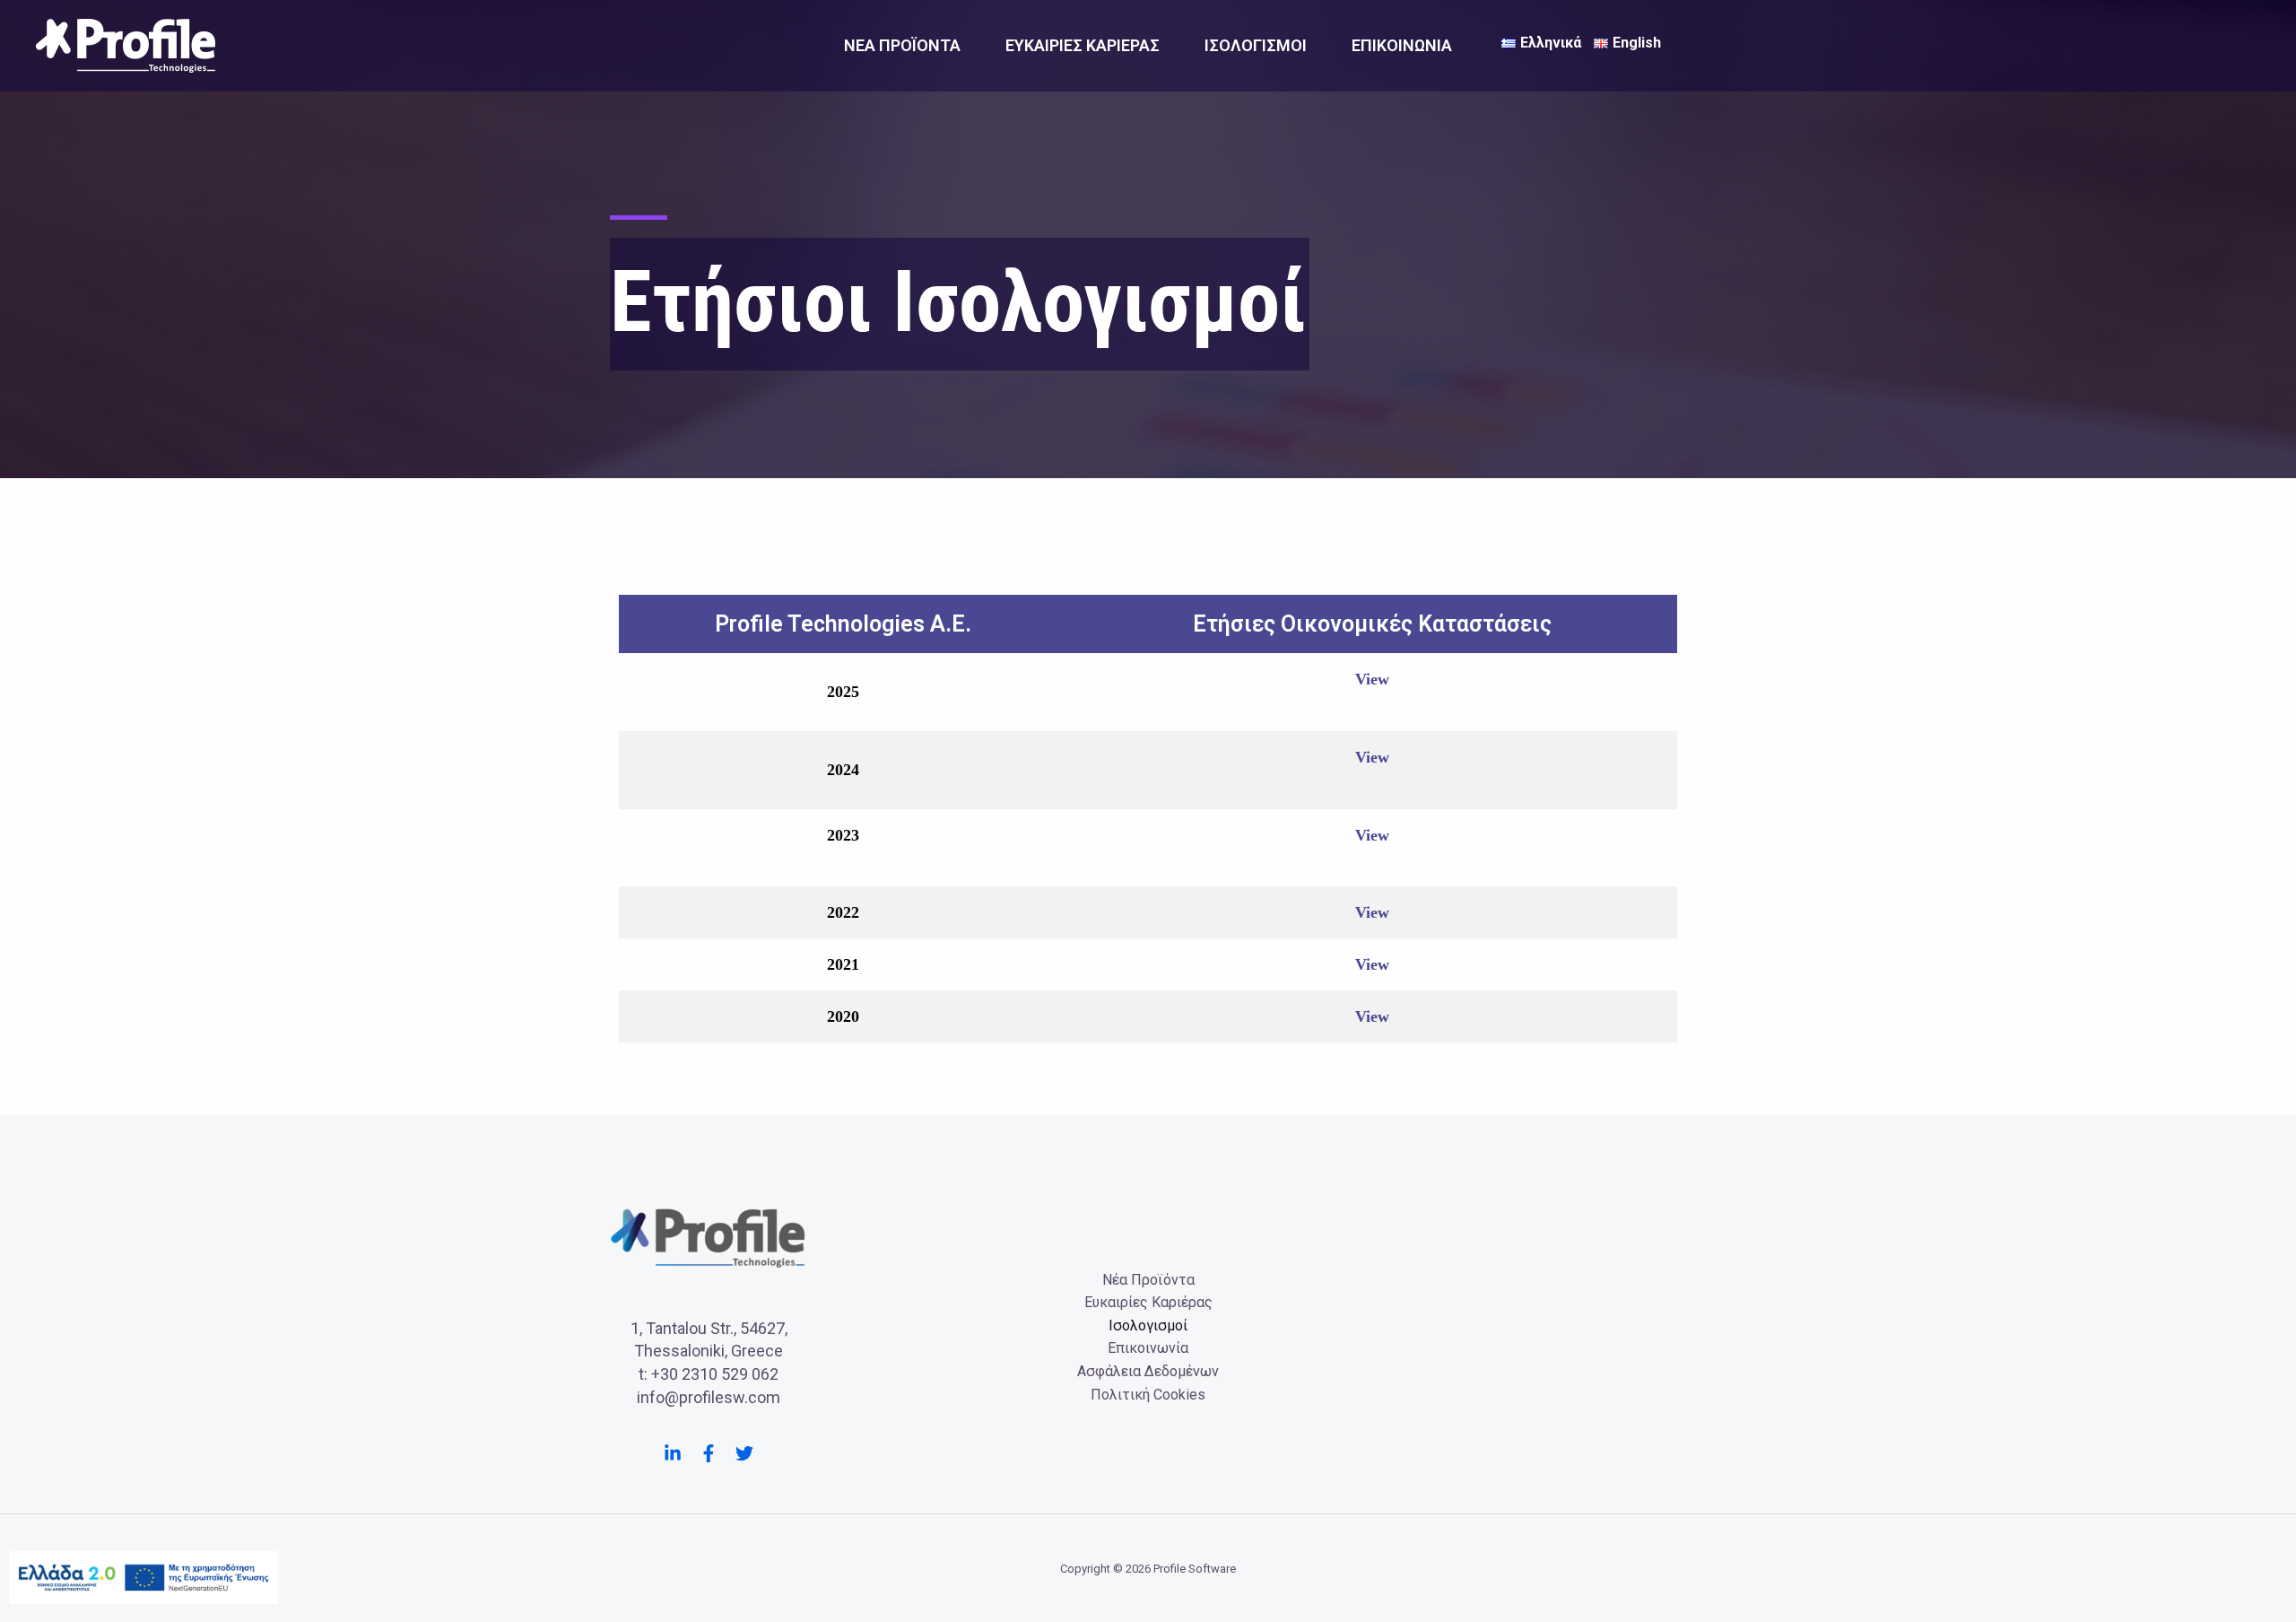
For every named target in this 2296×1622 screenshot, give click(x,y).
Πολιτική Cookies (1148, 1395)
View (1372, 679)
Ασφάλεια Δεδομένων (1148, 1371)
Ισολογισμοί (1256, 45)
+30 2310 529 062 (715, 1374)
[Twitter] (744, 1453)
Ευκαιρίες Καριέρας (1083, 45)
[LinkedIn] (673, 1453)
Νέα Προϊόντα (902, 45)
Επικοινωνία (1402, 45)
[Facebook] (709, 1453)
